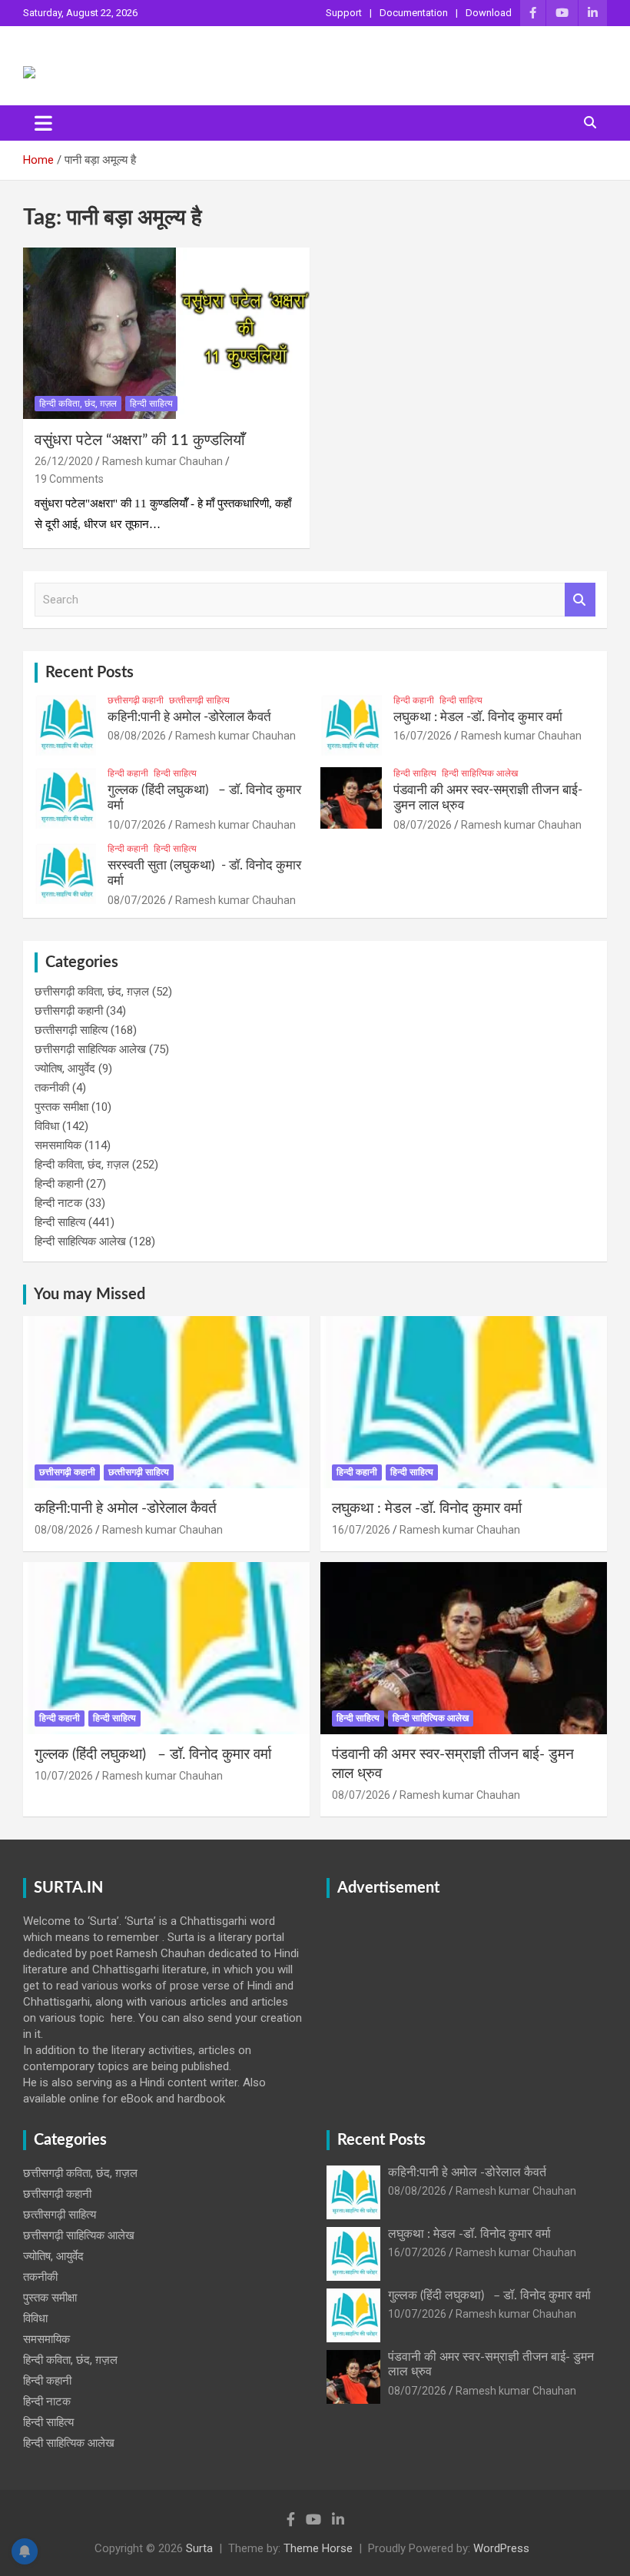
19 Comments (69, 479)
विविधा (47, 1126)
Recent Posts (90, 673)
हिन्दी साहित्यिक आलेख (480, 773)
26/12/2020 (64, 461)
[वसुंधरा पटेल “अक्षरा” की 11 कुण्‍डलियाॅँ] (166, 333)
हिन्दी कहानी (414, 700)
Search (580, 600)
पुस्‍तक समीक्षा (61, 1107)
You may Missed (90, 1295)
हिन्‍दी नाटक (58, 1203)
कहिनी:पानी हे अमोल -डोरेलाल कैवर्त (189, 717)
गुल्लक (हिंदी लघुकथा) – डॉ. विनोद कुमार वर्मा (153, 1755)
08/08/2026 (137, 736)
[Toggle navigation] (43, 123)
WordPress (501, 2548)
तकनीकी (52, 1088)
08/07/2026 (423, 825)
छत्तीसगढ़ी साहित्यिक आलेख (90, 1049)
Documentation (414, 13)
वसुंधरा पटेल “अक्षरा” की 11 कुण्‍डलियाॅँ (140, 440)
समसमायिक (58, 1145)
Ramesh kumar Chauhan (162, 461)
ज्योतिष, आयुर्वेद (65, 1069)
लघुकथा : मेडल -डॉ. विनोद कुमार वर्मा (478, 717)
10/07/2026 (137, 825)
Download (489, 13)
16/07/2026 (423, 736)
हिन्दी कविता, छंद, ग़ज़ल (78, 404)
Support (344, 13)
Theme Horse (318, 2548)
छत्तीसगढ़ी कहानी (136, 700)
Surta (199, 2548)
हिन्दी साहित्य (151, 404)
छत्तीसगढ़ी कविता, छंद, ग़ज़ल (92, 992)
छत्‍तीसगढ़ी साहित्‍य (199, 700)
